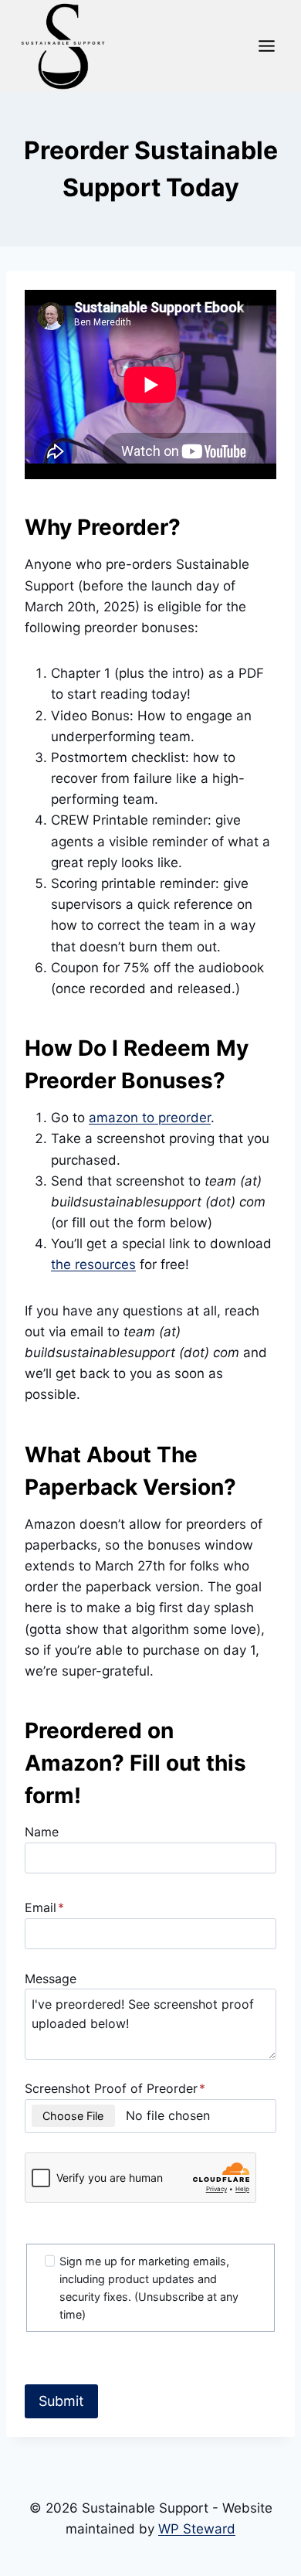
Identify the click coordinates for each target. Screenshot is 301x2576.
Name (42, 1832)
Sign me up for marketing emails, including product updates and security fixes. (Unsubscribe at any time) (149, 2288)
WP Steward (197, 2529)
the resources (93, 1264)
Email (44, 1907)
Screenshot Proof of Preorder (115, 2088)
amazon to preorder (150, 1118)
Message (51, 1979)
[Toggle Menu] (267, 46)
